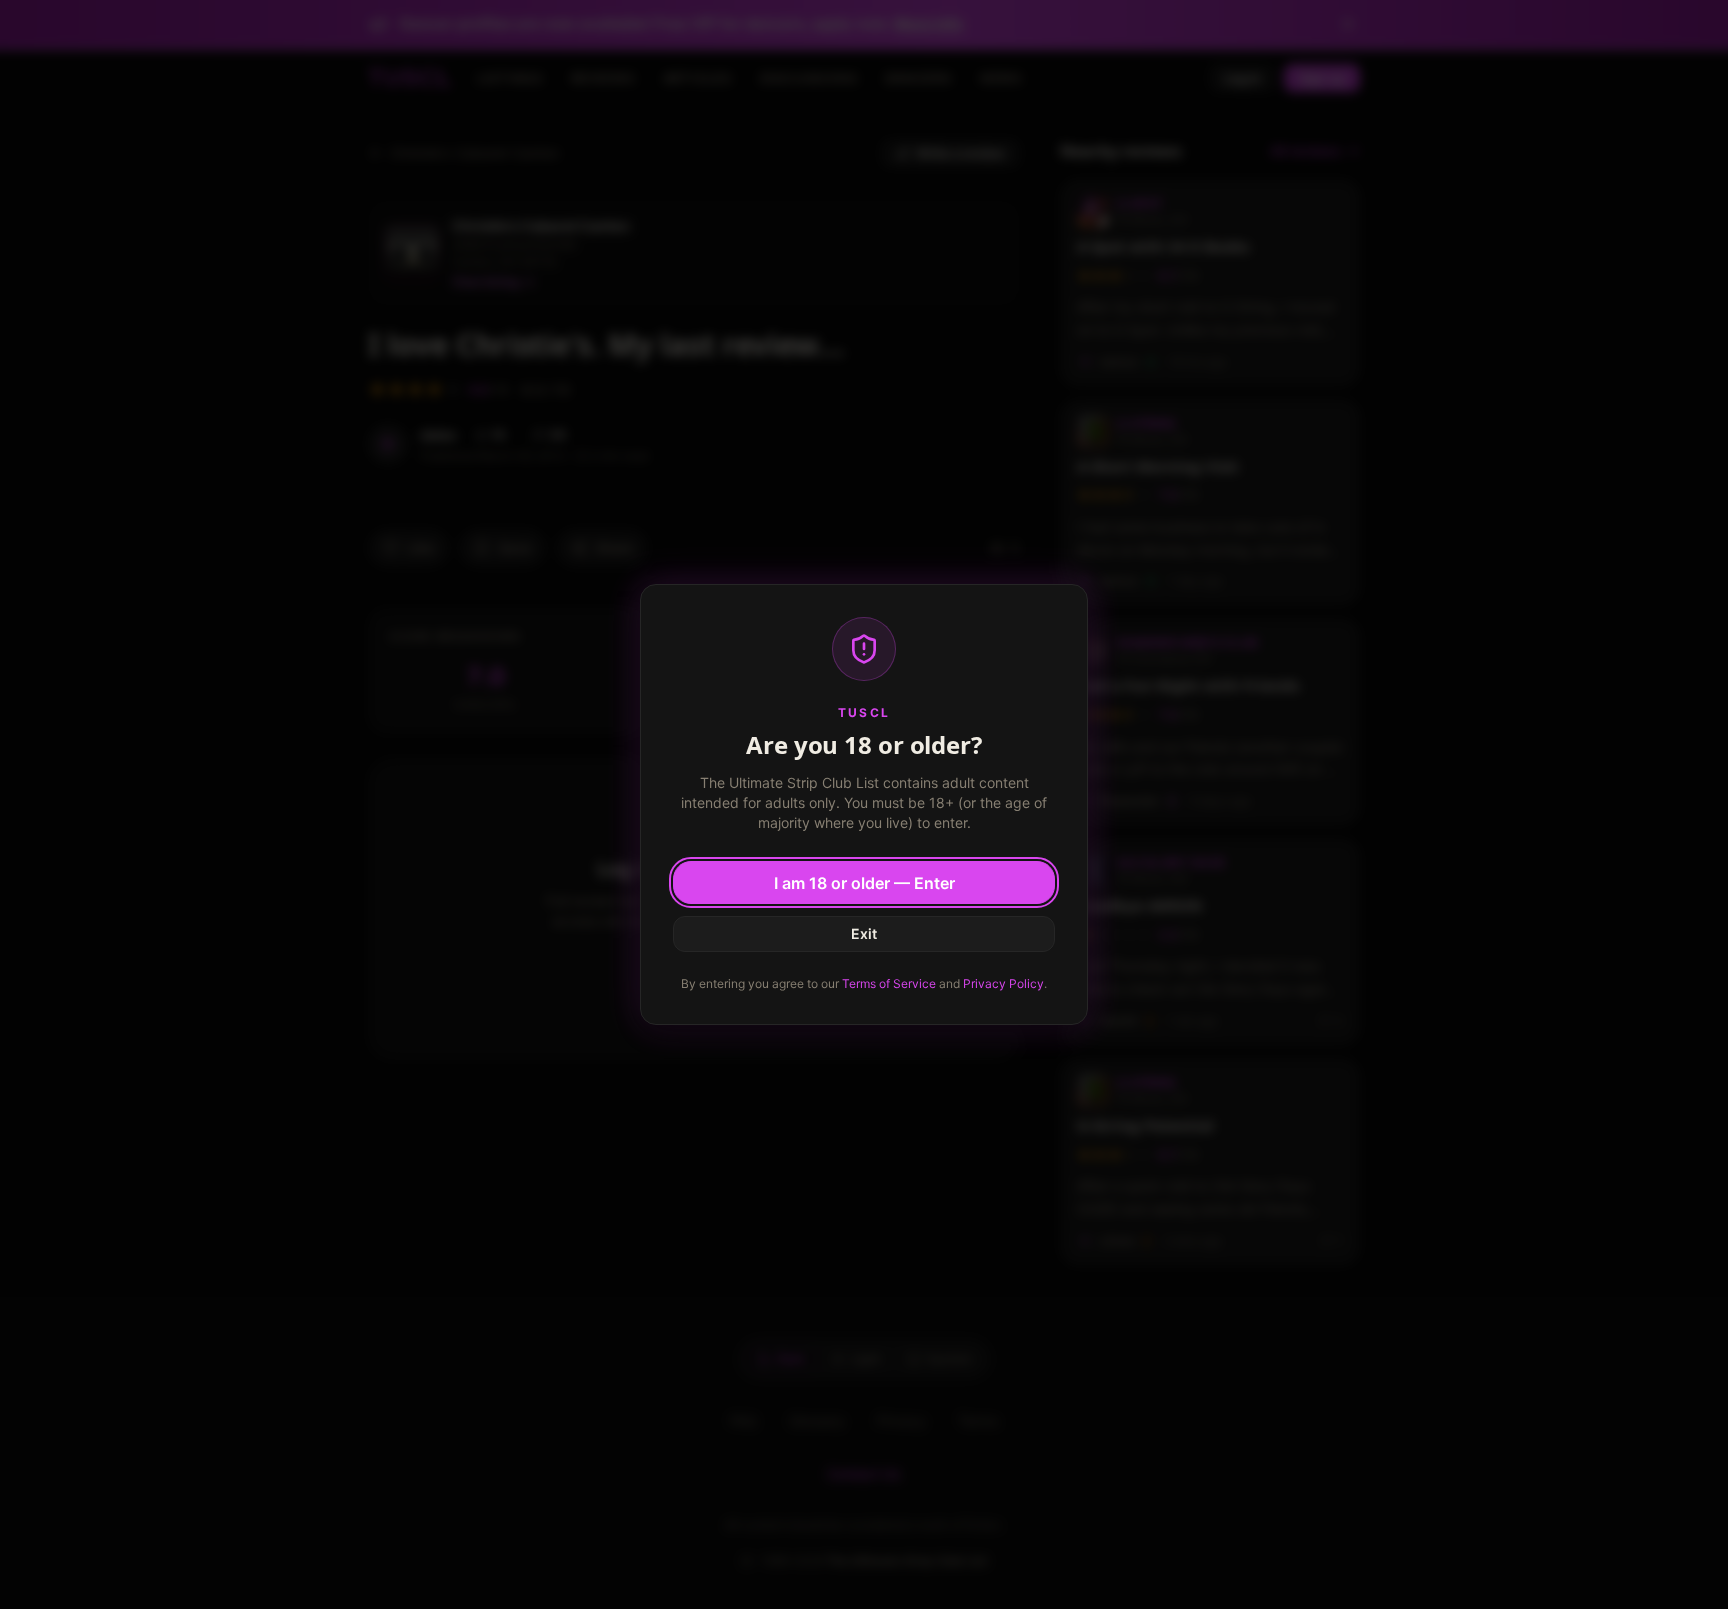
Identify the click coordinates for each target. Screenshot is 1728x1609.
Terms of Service (889, 983)
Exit (864, 933)
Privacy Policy (1003, 983)
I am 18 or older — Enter (864, 883)
